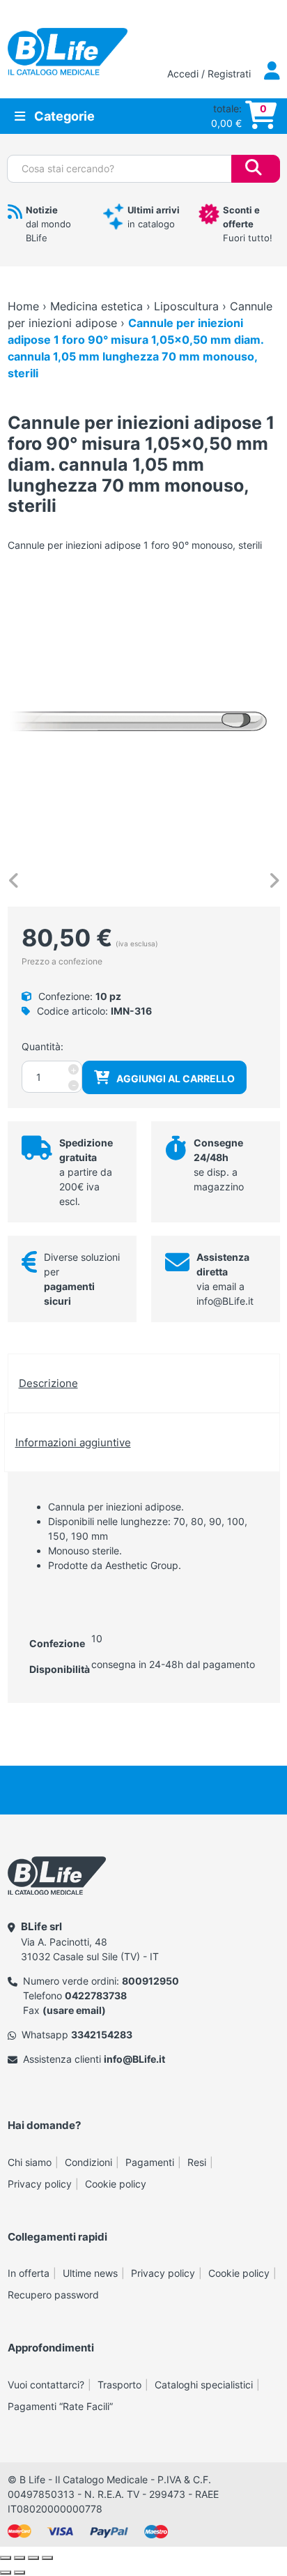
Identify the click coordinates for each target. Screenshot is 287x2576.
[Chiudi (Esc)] (47, 2558)
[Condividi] (33, 2558)
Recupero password (53, 2295)
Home (23, 306)
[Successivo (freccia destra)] (20, 2573)
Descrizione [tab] (48, 1383)
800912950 (150, 1981)
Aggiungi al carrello (176, 1078)
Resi (197, 2162)
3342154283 (102, 2035)
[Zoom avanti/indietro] (6, 2558)
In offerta (29, 2273)
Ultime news (90, 2273)
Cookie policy (116, 2184)
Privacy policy (40, 2184)
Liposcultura (186, 306)
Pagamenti (150, 2162)
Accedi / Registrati (210, 74)
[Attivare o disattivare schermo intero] (20, 2558)
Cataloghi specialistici (204, 2385)
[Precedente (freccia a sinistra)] (6, 2573)
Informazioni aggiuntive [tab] (73, 1442)
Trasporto (119, 2385)
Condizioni (88, 2162)
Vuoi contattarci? (46, 2385)
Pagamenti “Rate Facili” (60, 2406)
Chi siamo (30, 2162)
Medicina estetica (96, 306)
